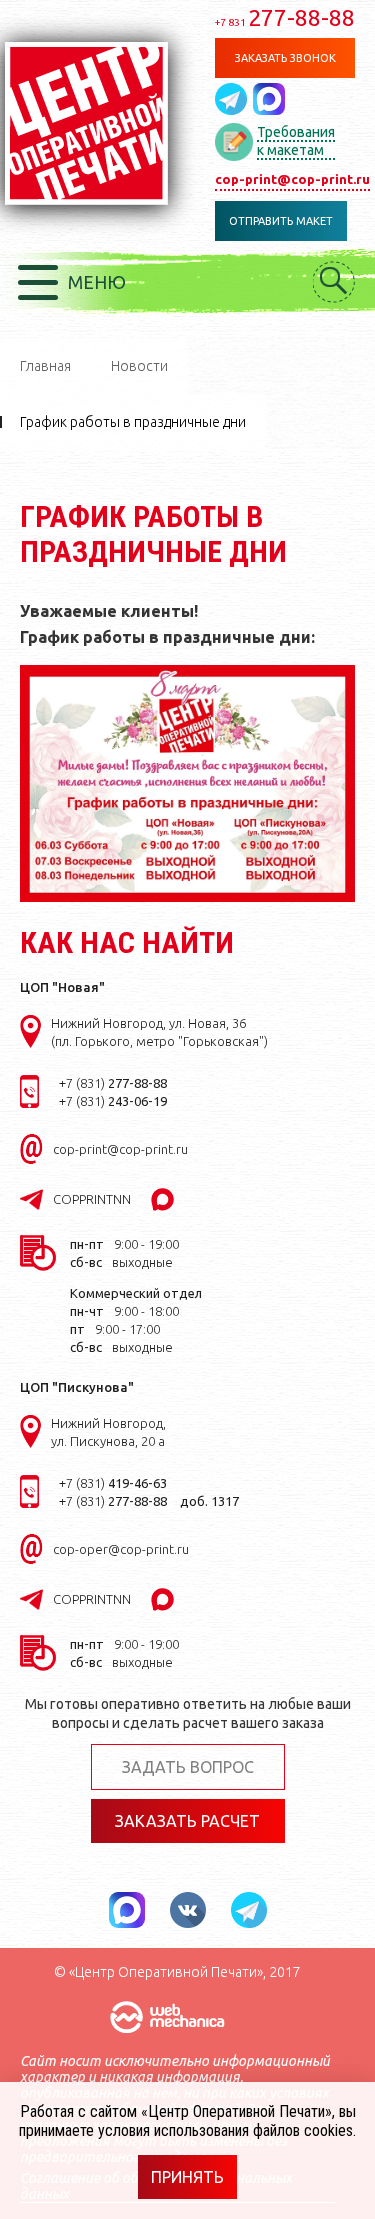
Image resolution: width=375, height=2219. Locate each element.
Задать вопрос (188, 1767)
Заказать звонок (285, 58)
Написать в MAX (269, 99)
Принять (187, 2177)
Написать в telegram (234, 99)
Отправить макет (281, 221)
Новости (139, 366)
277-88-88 (285, 17)
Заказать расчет (187, 1821)
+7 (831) (113, 1083)
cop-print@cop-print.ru (292, 179)
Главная (45, 366)
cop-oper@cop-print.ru (121, 1549)
